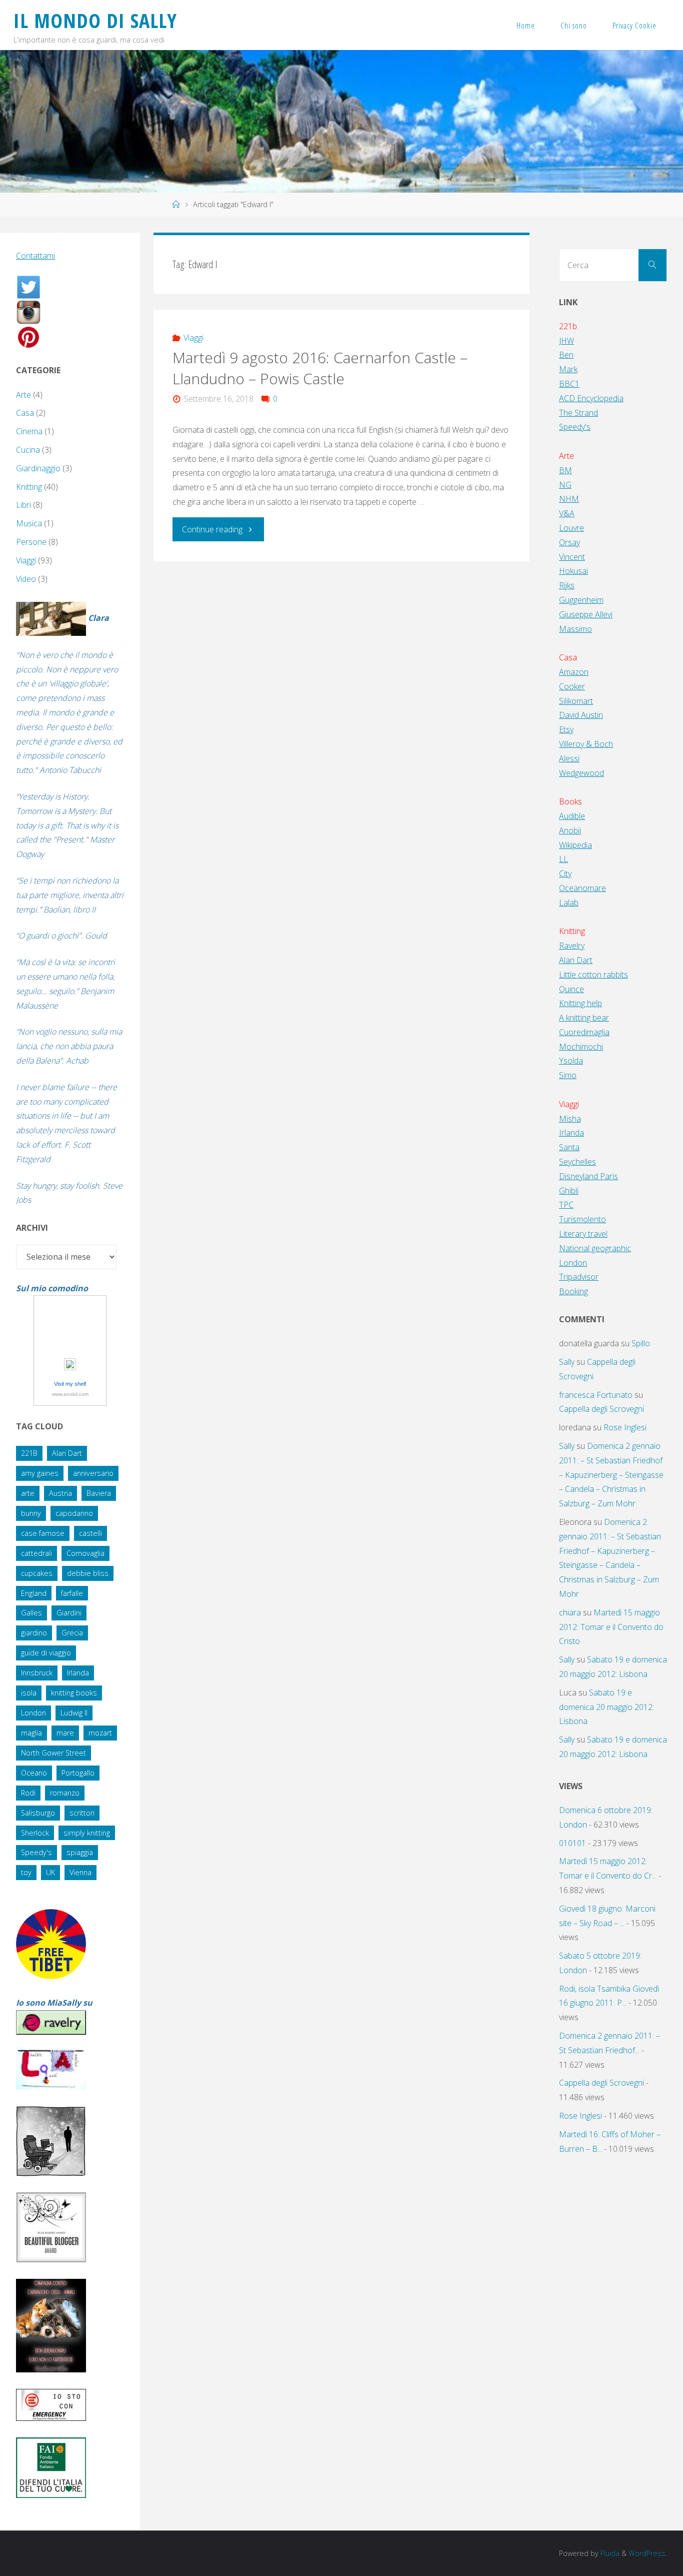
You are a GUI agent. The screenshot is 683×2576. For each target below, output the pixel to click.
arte (28, 1493)
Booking (573, 1291)
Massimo (575, 629)
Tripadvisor (579, 1277)
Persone (31, 542)
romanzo (65, 1793)
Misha (570, 1119)
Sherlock (35, 1833)
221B (29, 1453)
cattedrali (36, 1553)
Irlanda (78, 1673)
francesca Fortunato (596, 1395)
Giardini (69, 1613)
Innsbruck (37, 1673)
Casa (25, 413)
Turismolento (582, 1219)
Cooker (572, 686)
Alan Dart (67, 1453)
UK (50, 1872)
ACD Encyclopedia (591, 398)
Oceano (34, 1773)
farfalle (72, 1593)
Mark (568, 369)
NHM (569, 499)
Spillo (641, 1343)
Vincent (572, 557)
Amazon (574, 672)
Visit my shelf (70, 1384)
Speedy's (36, 1852)
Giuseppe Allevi (586, 614)
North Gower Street (53, 1753)
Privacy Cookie (634, 26)
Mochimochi (581, 1047)
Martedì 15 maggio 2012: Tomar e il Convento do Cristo (611, 1627)
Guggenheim (581, 600)
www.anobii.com (70, 1394)
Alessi (569, 758)
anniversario (93, 1473)
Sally (567, 1362)
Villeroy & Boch (586, 744)
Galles (31, 1613)
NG (565, 485)
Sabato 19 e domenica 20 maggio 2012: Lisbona (606, 1707)
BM (565, 470)
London (33, 1713)
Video (26, 579)
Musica (29, 523)
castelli (90, 1533)
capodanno (74, 1513)
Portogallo (78, 1773)
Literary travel (583, 1234)
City (565, 874)
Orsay (569, 542)
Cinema (29, 431)
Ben (566, 355)
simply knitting (87, 1833)
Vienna (80, 1872)
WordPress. (648, 2553)
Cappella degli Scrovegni (601, 1409)
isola (29, 1693)
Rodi (28, 1793)
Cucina (28, 450)
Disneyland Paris (588, 1176)
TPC (566, 1205)
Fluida (609, 2553)
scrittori (82, 1813)
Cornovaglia (85, 1553)
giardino (34, 1633)
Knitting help (580, 1003)
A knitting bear (584, 1018)
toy (26, 1872)
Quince (571, 989)
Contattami (35, 256)
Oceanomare (582, 888)
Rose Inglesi (625, 1427)
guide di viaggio (46, 1653)
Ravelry (572, 946)
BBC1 (569, 384)
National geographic (595, 1248)
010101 (572, 1843)
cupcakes (37, 1573)
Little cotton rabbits (593, 975)
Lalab (569, 903)
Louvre (571, 528)
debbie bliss (88, 1573)
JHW (566, 341)
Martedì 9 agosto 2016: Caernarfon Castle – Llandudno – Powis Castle (320, 368)
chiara (570, 1612)
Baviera (99, 1493)
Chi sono (574, 26)
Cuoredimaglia (584, 1032)
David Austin (581, 715)
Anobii (570, 830)
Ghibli (569, 1191)
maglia (31, 1733)
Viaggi (193, 338)
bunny (31, 1513)
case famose (43, 1533)
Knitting (29, 487)
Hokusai (573, 571)
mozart (100, 1733)
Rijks (567, 585)
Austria (60, 1493)
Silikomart (576, 701)
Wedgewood (581, 773)
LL (563, 859)
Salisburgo (38, 1813)
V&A (567, 513)
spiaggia (80, 1852)
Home (526, 26)
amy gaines (40, 1473)
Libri (23, 505)
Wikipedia (575, 845)
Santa (569, 1147)
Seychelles (577, 1162)
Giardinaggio (38, 468)
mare (65, 1733)
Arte (23, 395)
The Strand (578, 413)
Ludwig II (74, 1713)
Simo (568, 1075)
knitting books (74, 1693)
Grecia (72, 1633)
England (34, 1593)
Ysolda (571, 1061)
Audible (572, 816)
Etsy (566, 729)
